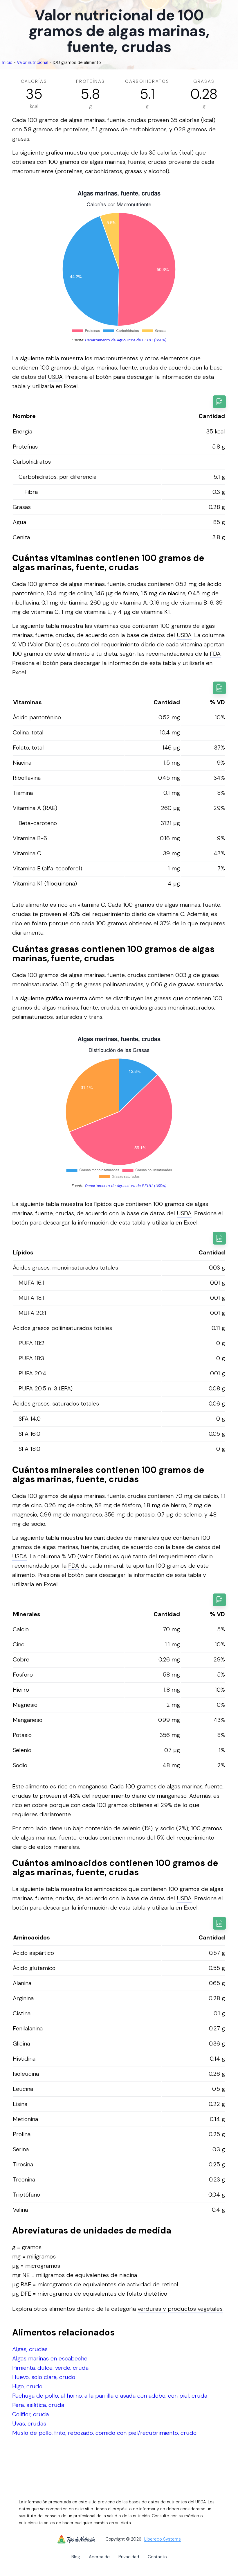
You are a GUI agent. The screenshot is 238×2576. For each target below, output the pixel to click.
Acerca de (99, 2557)
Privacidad (129, 2557)
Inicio (7, 62)
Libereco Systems (163, 2539)
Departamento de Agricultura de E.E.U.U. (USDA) (126, 340)
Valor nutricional (33, 62)
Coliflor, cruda (30, 2414)
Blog (76, 2557)
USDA (55, 377)
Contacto (157, 2557)
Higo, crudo (27, 2386)
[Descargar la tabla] (219, 402)
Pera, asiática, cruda (38, 2405)
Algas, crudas (30, 2349)
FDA (215, 654)
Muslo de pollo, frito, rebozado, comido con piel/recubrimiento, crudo (104, 2433)
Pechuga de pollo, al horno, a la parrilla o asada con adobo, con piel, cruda (110, 2396)
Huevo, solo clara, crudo (44, 2377)
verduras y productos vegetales (180, 2309)
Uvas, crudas (29, 2423)
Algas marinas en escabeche (50, 2358)
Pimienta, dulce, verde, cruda (50, 2368)
